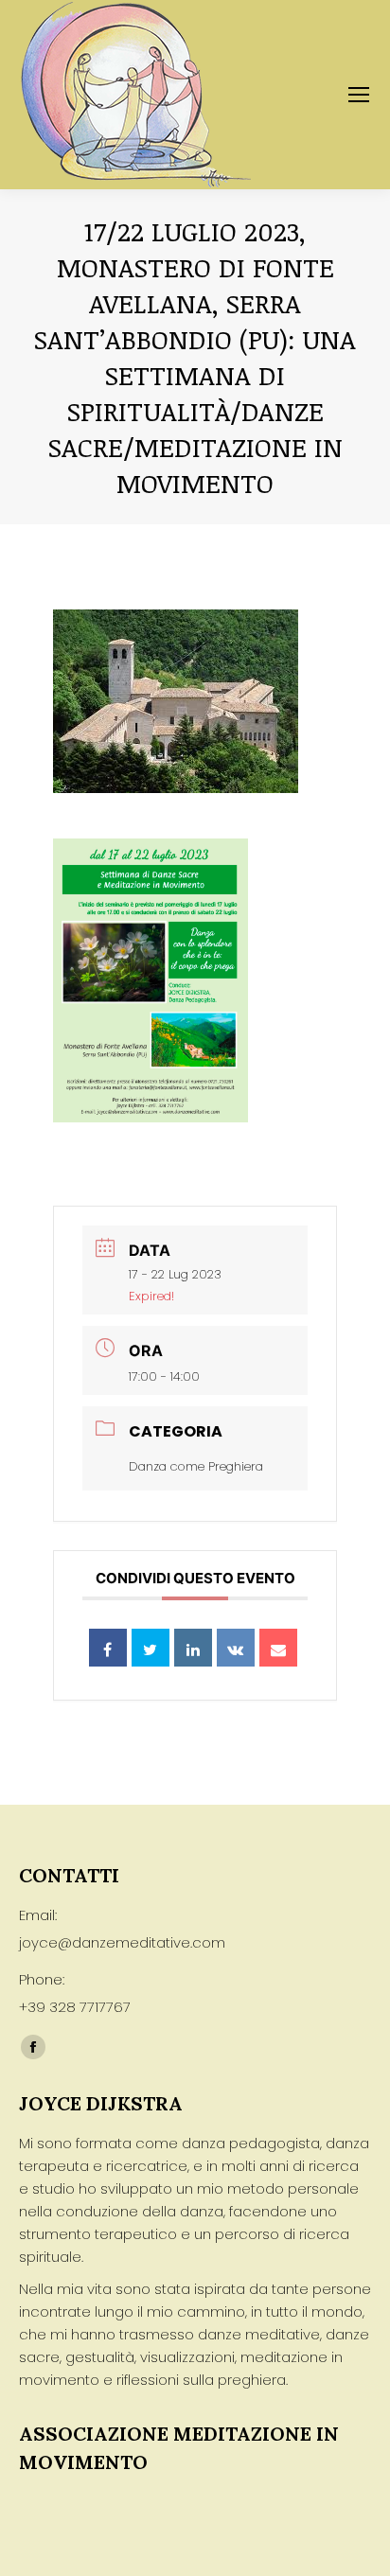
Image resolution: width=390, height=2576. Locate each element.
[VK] (236, 1648)
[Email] (278, 1648)
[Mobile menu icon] (359, 95)
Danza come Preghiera (196, 1466)
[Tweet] (151, 1648)
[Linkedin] (193, 1648)
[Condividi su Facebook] (108, 1648)
